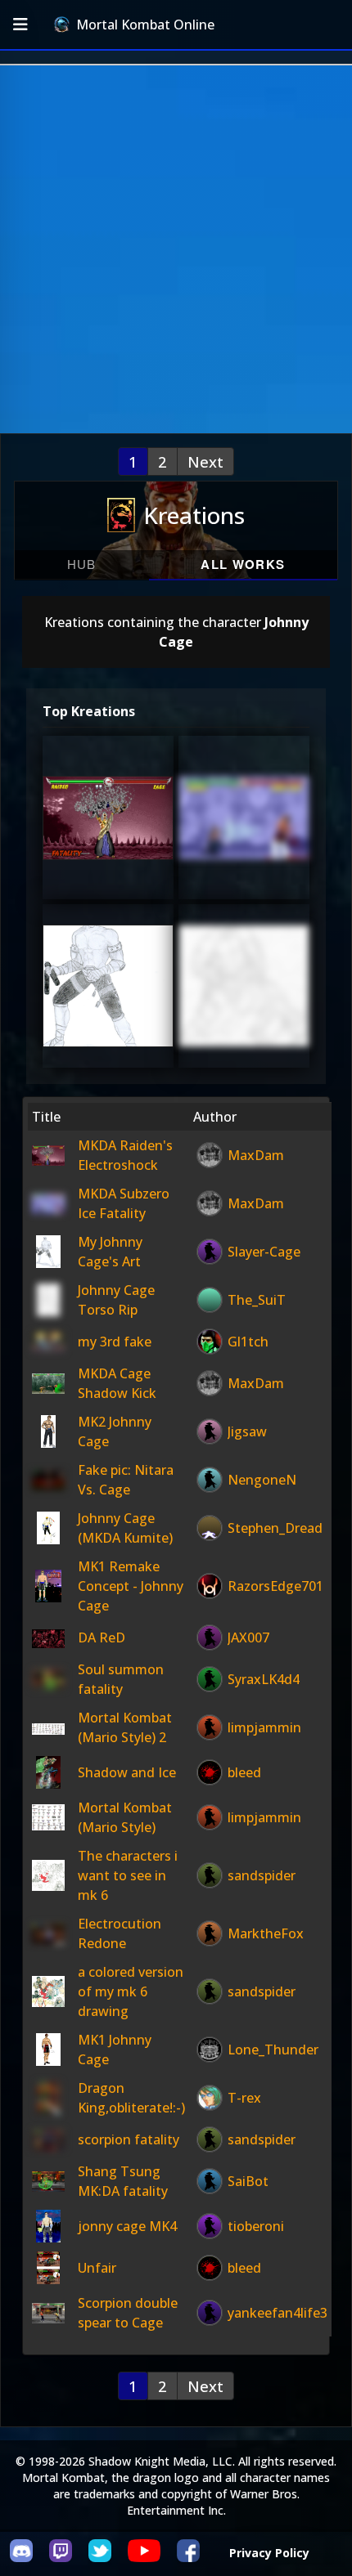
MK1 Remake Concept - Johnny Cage (131, 1586)
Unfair (97, 2268)
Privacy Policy (269, 2553)
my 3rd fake (115, 1342)
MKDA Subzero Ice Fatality (246, 837)
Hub (82, 564)
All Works (243, 564)
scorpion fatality (129, 2139)
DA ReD (102, 1637)
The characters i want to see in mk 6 (128, 1875)
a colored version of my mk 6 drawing (131, 1991)
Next (205, 461)
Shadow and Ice (127, 1772)
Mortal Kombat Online (145, 25)
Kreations (194, 515)
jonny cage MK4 (127, 2226)
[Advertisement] (176, 249)
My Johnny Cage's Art (107, 1006)
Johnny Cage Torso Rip (246, 1006)
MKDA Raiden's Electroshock (111, 837)
